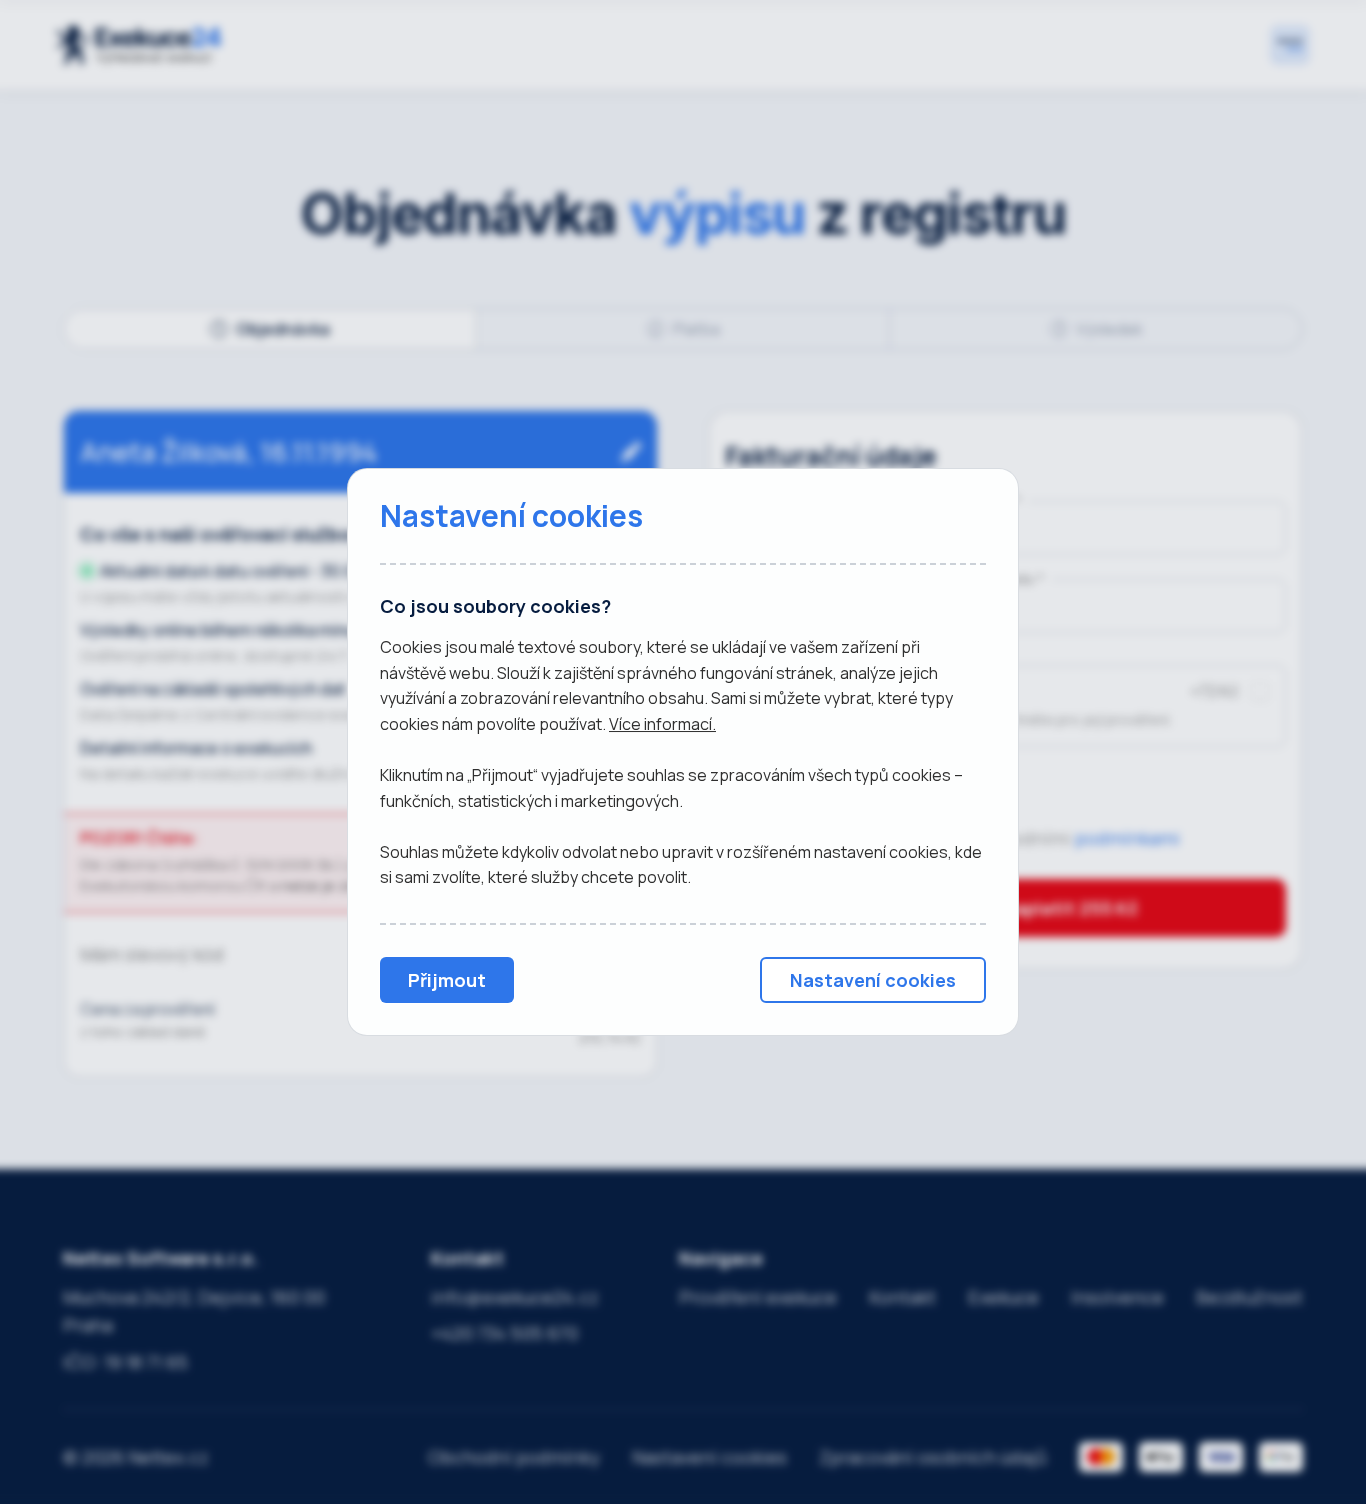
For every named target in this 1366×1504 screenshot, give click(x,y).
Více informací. (662, 724)
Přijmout (447, 980)
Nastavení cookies (873, 980)
